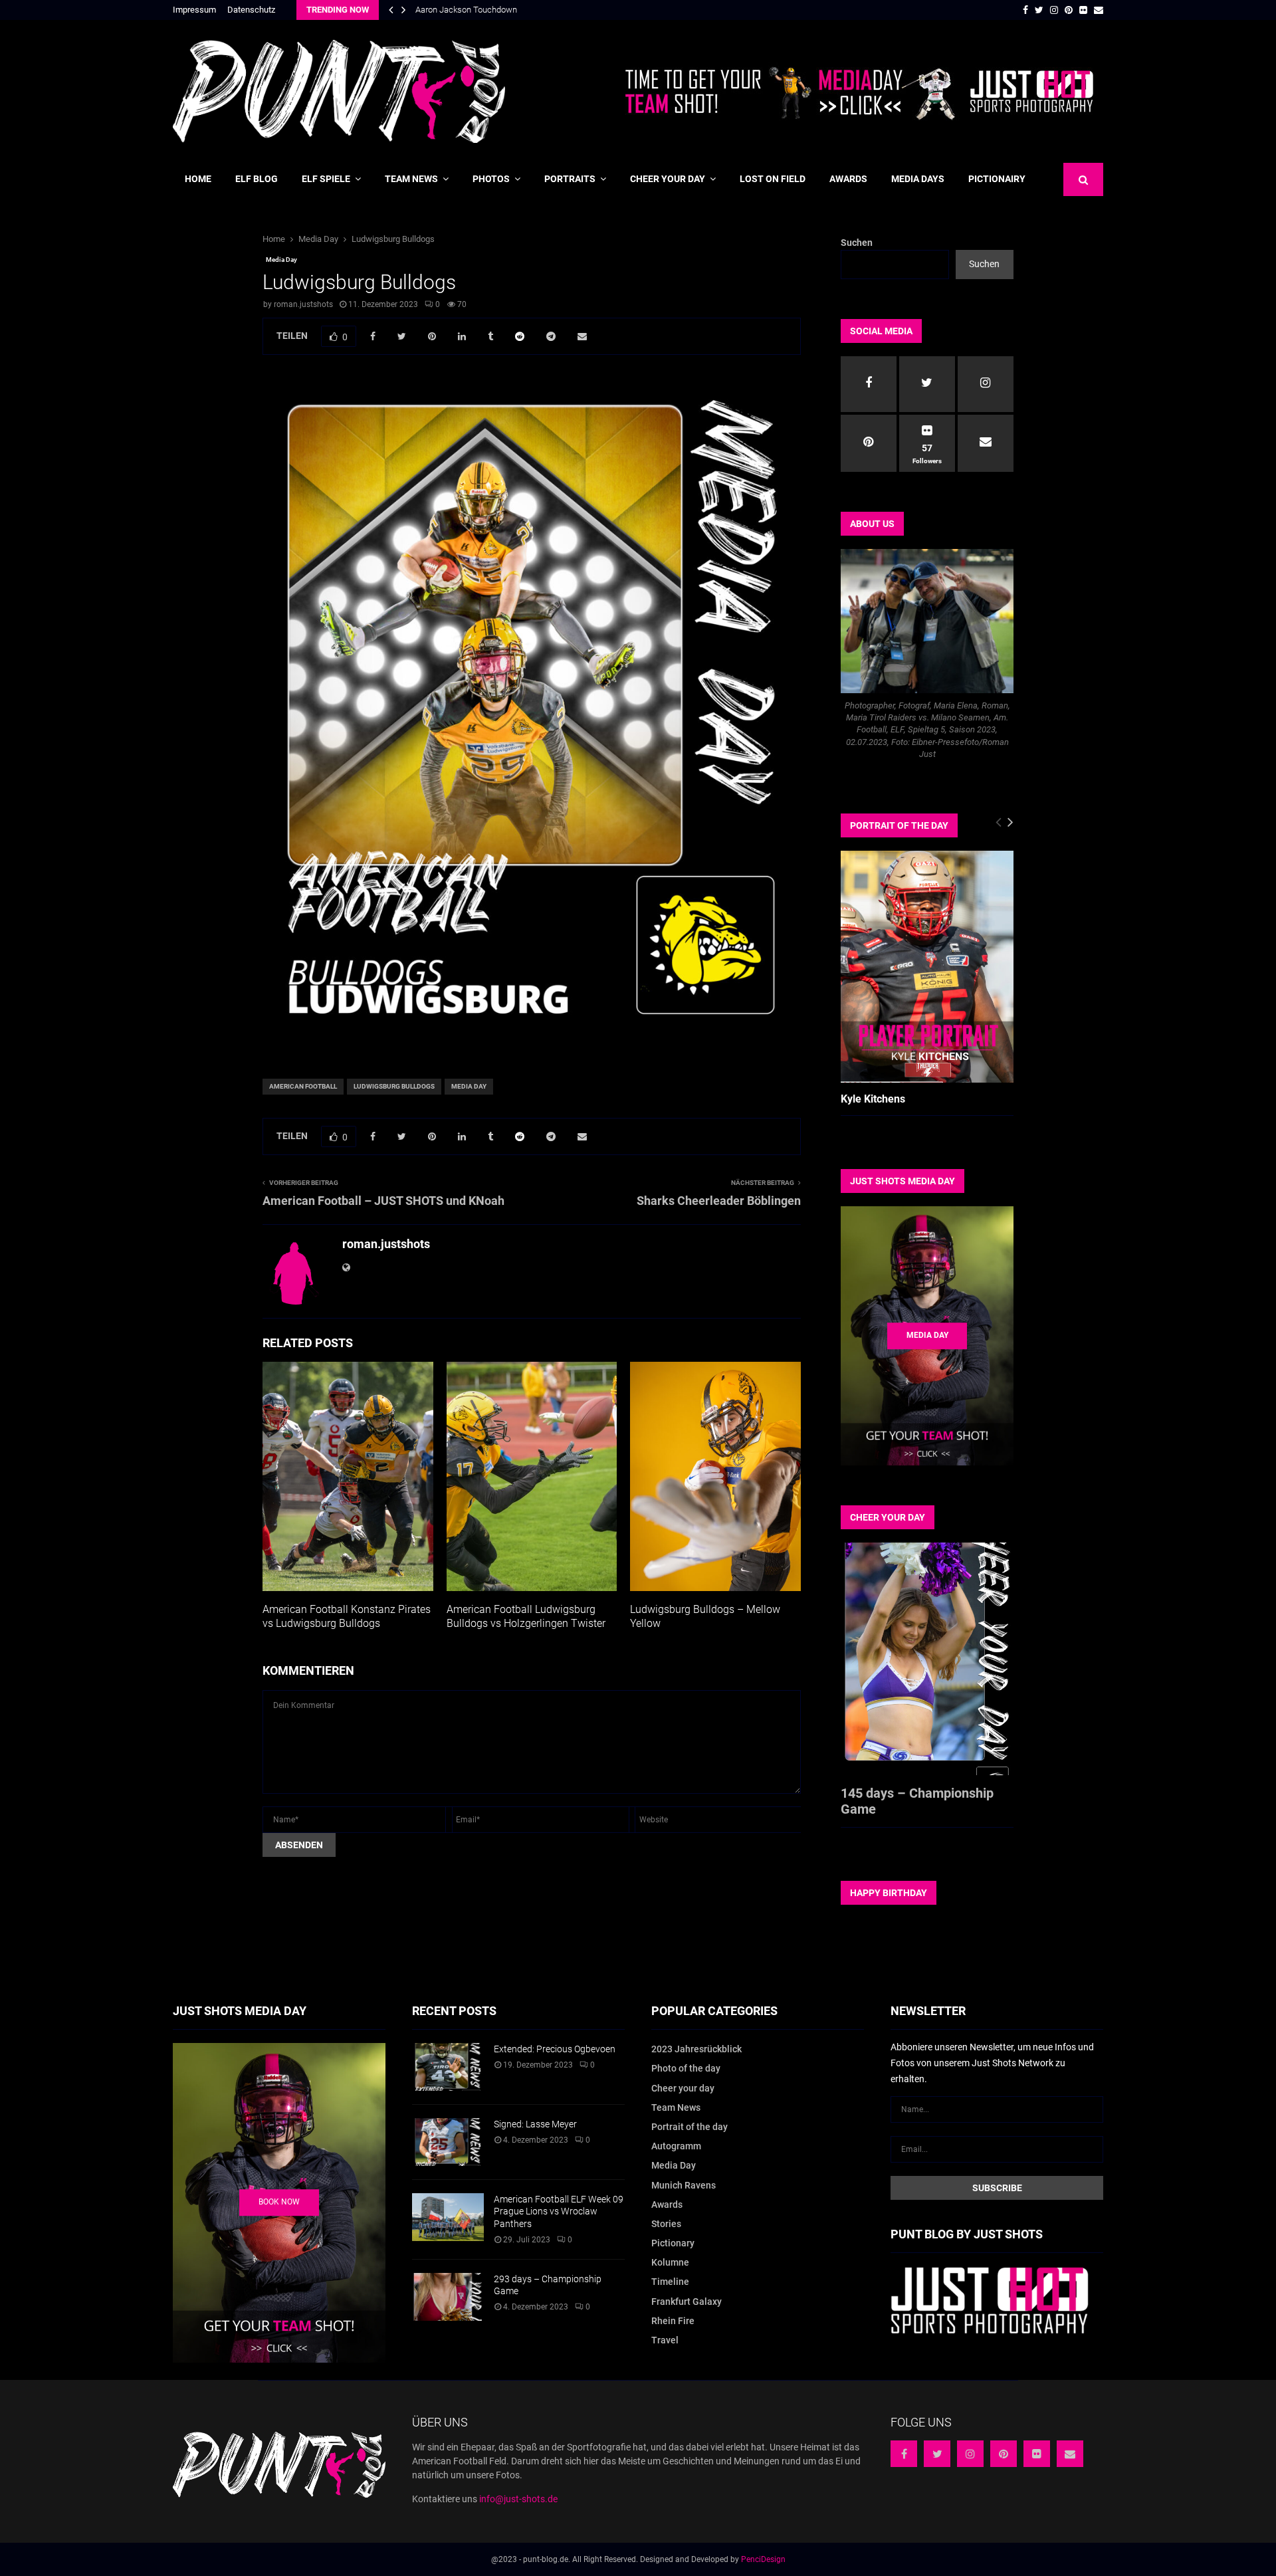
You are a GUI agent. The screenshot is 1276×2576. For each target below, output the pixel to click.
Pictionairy (997, 179)
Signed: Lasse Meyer (535, 2124)
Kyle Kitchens (873, 1099)
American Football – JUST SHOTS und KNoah (383, 1201)
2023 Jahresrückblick (696, 2049)
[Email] (1070, 2454)
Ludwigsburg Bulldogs (394, 1086)
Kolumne (670, 2262)
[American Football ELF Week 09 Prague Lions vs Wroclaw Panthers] (448, 2217)
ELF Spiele (326, 179)
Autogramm (676, 2146)
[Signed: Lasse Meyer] (448, 2142)
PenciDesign (763, 2559)
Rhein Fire (673, 2321)
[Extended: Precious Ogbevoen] (448, 2067)
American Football (303, 1086)
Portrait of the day (690, 2127)
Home (198, 179)
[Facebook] (904, 2454)
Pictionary (673, 2243)
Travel (665, 2340)
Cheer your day (668, 179)
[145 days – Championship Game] (927, 1659)
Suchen (857, 243)
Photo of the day (686, 2068)
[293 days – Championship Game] (448, 2297)
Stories (666, 2224)
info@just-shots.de (518, 2499)
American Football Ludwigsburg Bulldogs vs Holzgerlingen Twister (526, 1616)
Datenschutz (251, 10)
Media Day (281, 260)
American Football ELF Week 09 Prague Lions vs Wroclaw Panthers (559, 2211)
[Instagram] (970, 2454)
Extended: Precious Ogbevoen (555, 2049)
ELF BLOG (257, 179)
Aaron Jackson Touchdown (466, 10)
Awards (848, 179)
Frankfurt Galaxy (687, 2302)
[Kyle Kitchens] (927, 967)
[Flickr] (1037, 2454)
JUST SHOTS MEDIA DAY (903, 1181)
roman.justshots (303, 304)
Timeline (670, 2282)
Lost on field (773, 179)
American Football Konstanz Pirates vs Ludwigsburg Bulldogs (347, 1616)
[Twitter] (937, 2454)
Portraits (570, 179)
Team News (411, 179)
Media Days (918, 179)
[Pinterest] (1004, 2454)
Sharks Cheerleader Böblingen (719, 1201)
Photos (491, 179)
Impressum (194, 10)
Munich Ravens (684, 2185)
